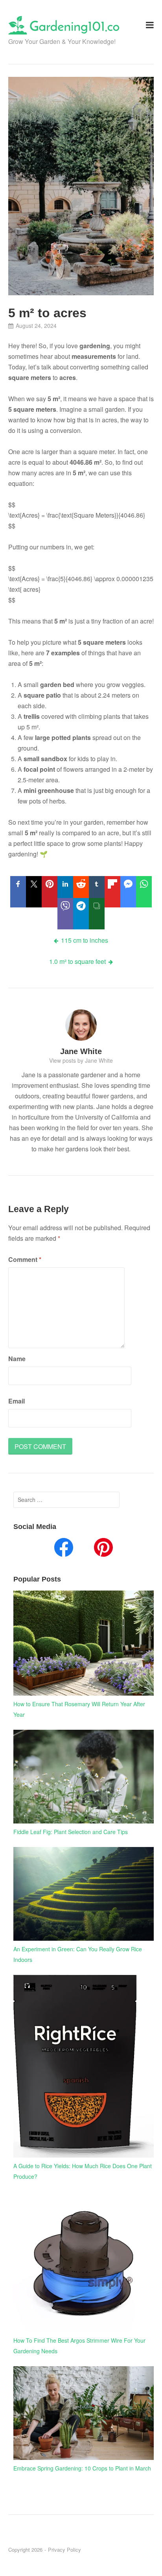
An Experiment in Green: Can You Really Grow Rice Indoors (78, 1954)
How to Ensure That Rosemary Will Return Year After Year (79, 1709)
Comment (25, 1259)
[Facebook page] (64, 1549)
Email (17, 1401)
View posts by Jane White (81, 1060)
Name (17, 1359)
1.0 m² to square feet (77, 961)
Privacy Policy (64, 2550)
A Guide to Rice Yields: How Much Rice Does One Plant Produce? (83, 2171)
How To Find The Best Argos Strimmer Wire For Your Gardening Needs (79, 2346)
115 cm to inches (85, 940)
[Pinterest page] (103, 1549)
